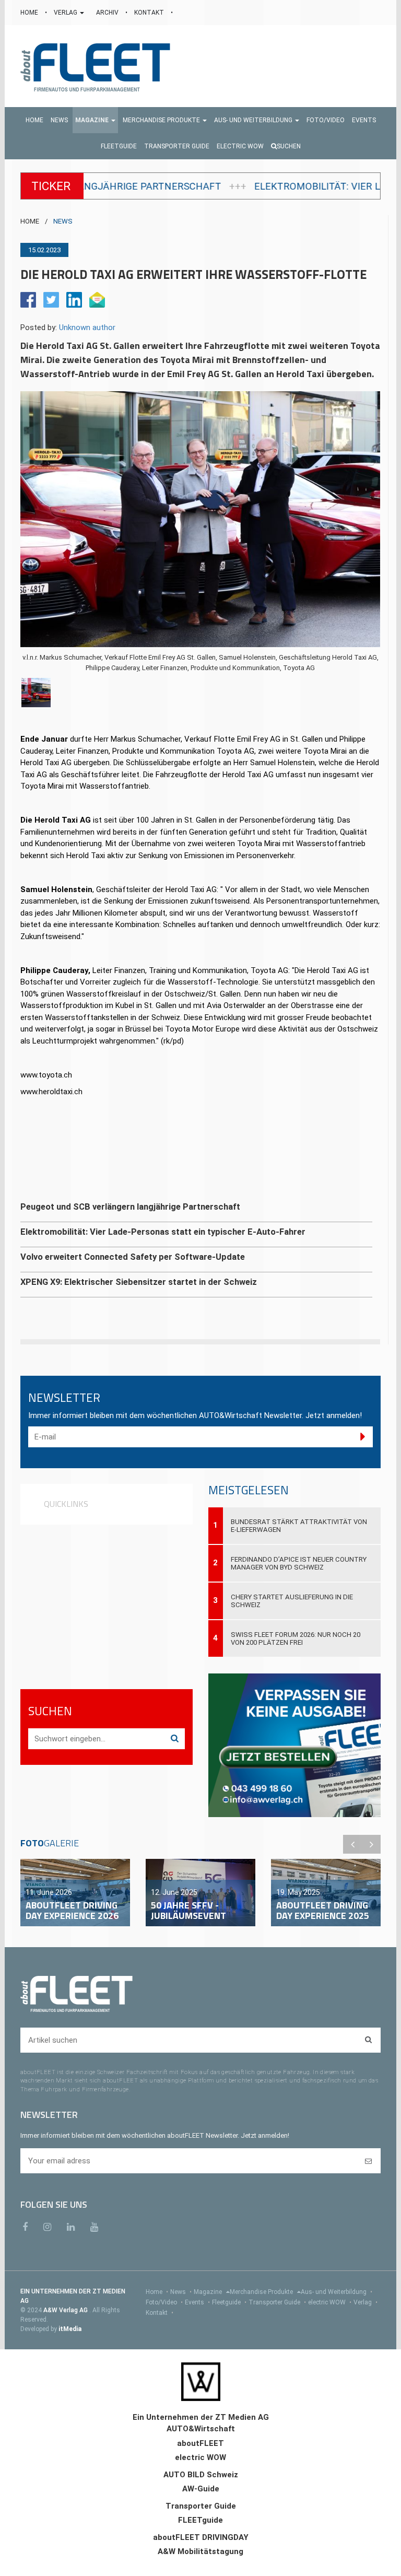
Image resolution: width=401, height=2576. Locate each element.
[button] (95, 120)
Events (197, 2302)
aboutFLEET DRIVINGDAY (201, 2537)
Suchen (289, 146)
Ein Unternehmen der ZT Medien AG (201, 2417)
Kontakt (160, 2313)
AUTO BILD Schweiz (201, 2475)
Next (371, 1844)
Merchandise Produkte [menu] (262, 2292)
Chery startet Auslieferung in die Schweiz (292, 1601)
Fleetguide (229, 2302)
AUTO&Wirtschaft (201, 2429)
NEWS (63, 221)
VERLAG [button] (66, 13)
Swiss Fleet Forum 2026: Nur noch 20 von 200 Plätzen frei (296, 1638)
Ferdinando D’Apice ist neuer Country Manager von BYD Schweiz (299, 1563)
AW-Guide (201, 2489)
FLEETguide (200, 2520)
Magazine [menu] (209, 2292)
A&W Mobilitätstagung (200, 2551)
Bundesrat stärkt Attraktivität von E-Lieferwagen (299, 1526)
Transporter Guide (277, 2302)
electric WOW (330, 2302)
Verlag (365, 2302)
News (181, 2292)
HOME (30, 13)
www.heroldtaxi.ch (51, 1092)
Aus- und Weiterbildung (337, 2292)
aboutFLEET (200, 2443)
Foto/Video (164, 2302)
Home (157, 2292)
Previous (352, 1844)
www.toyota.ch (46, 1075)
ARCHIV (108, 13)
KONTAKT (150, 13)
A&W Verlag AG (66, 2310)
